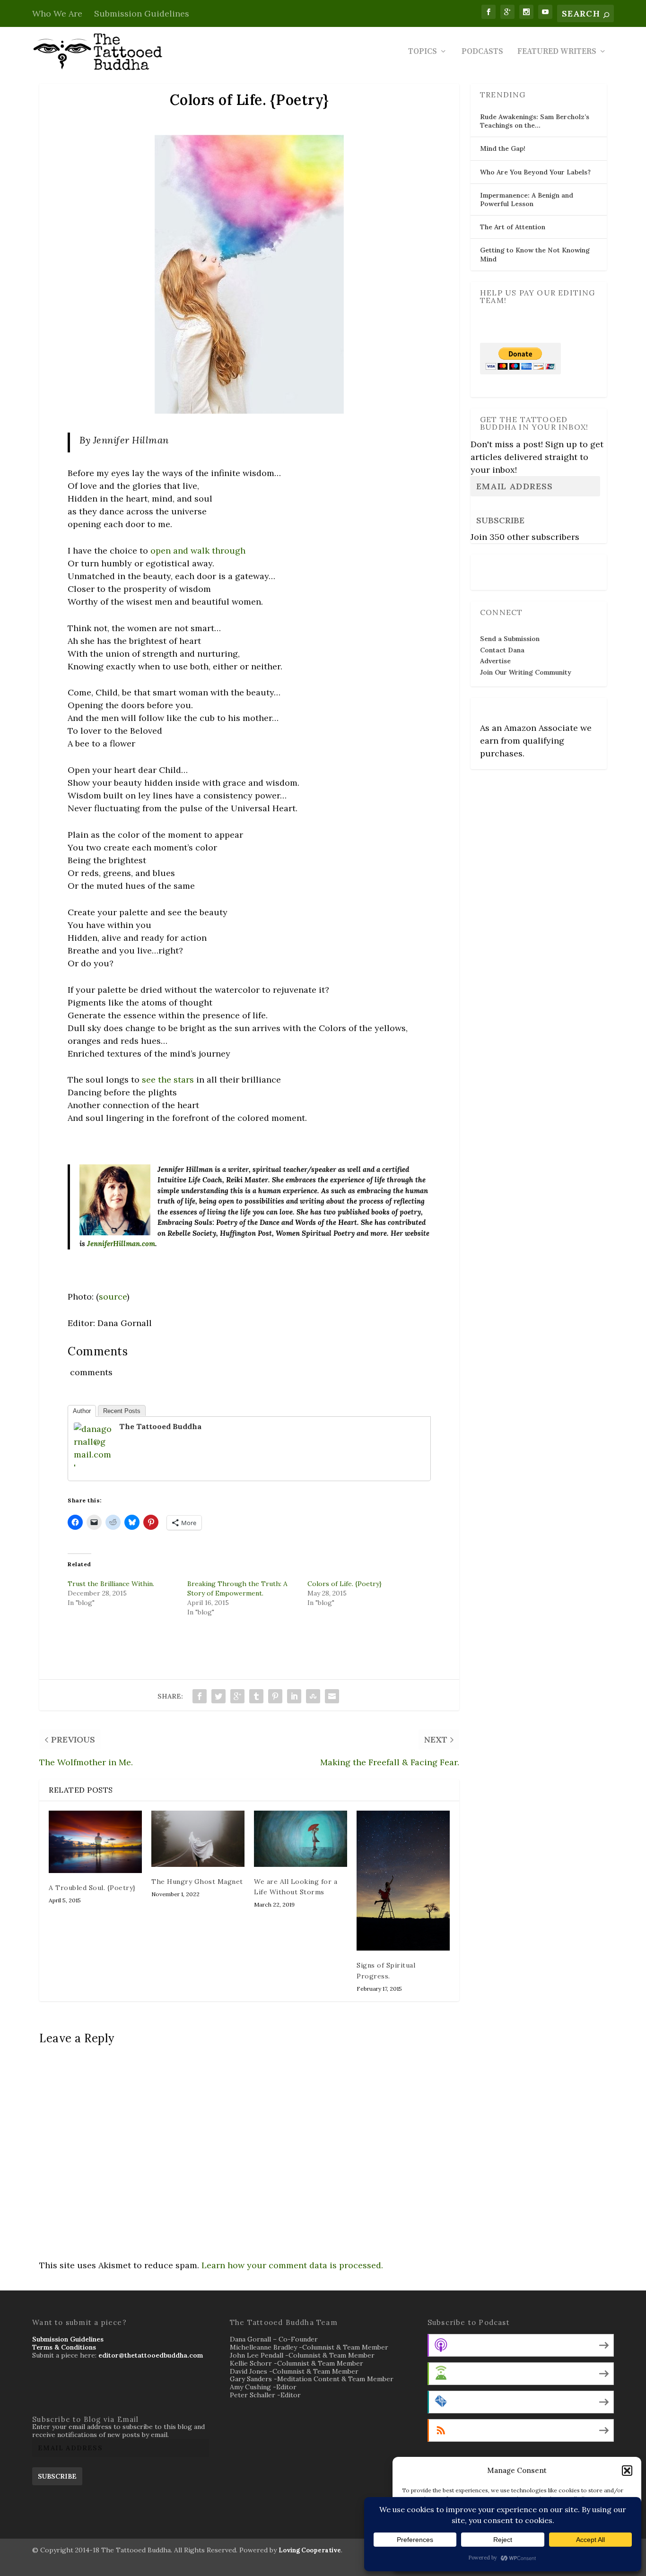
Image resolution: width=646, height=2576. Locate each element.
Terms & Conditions (64, 2347)
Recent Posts (122, 1411)
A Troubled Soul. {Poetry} (92, 1888)
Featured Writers (557, 52)
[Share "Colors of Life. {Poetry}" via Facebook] (200, 1696)
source (113, 1297)
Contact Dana (502, 650)
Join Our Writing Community (526, 672)
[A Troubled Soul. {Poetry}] (95, 1842)
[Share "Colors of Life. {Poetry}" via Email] (332, 1696)
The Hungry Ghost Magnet (197, 1882)
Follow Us (498, 566)
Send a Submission (510, 639)
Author (82, 1411)
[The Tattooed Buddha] (93, 1467)
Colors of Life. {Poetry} (345, 1584)
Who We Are (57, 13)
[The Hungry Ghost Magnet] (198, 1839)
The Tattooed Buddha (160, 1426)
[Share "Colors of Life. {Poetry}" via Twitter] (218, 1696)
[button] (627, 2471)
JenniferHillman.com (121, 1244)
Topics (423, 52)
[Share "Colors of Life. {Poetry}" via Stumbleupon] (313, 1696)
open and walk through (198, 551)
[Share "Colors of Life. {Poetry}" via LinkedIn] (294, 1696)
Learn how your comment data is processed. (292, 2265)
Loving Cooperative (310, 2550)
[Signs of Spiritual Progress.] (403, 1881)
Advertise (495, 661)
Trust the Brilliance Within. (111, 1584)
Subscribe (500, 520)
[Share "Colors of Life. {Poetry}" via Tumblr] (256, 1696)
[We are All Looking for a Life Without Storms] (301, 1839)
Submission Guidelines (142, 13)
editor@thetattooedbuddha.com (151, 2355)
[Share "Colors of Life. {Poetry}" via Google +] (237, 1696)
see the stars (168, 1080)
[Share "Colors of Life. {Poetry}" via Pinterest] (275, 1696)
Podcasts (482, 52)
